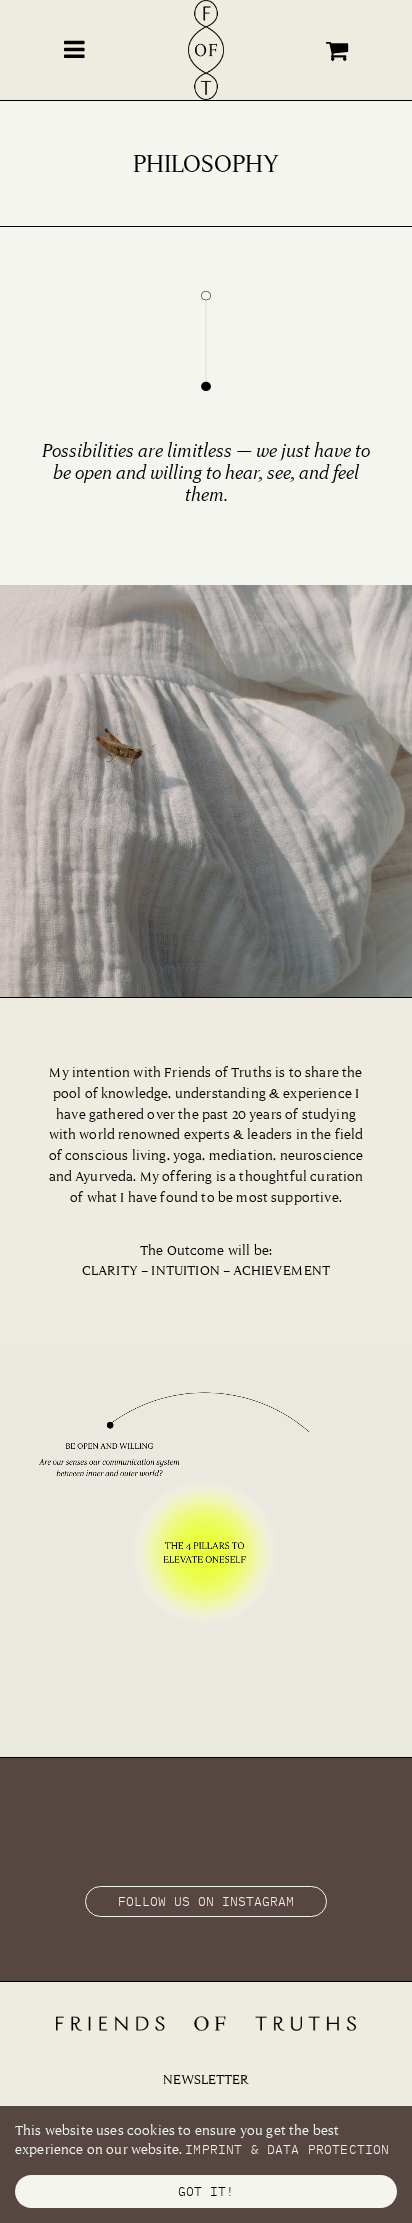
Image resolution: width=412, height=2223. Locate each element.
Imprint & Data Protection (287, 2149)
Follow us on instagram (206, 1901)
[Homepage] (206, 52)
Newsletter (206, 2079)
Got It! (206, 2191)
